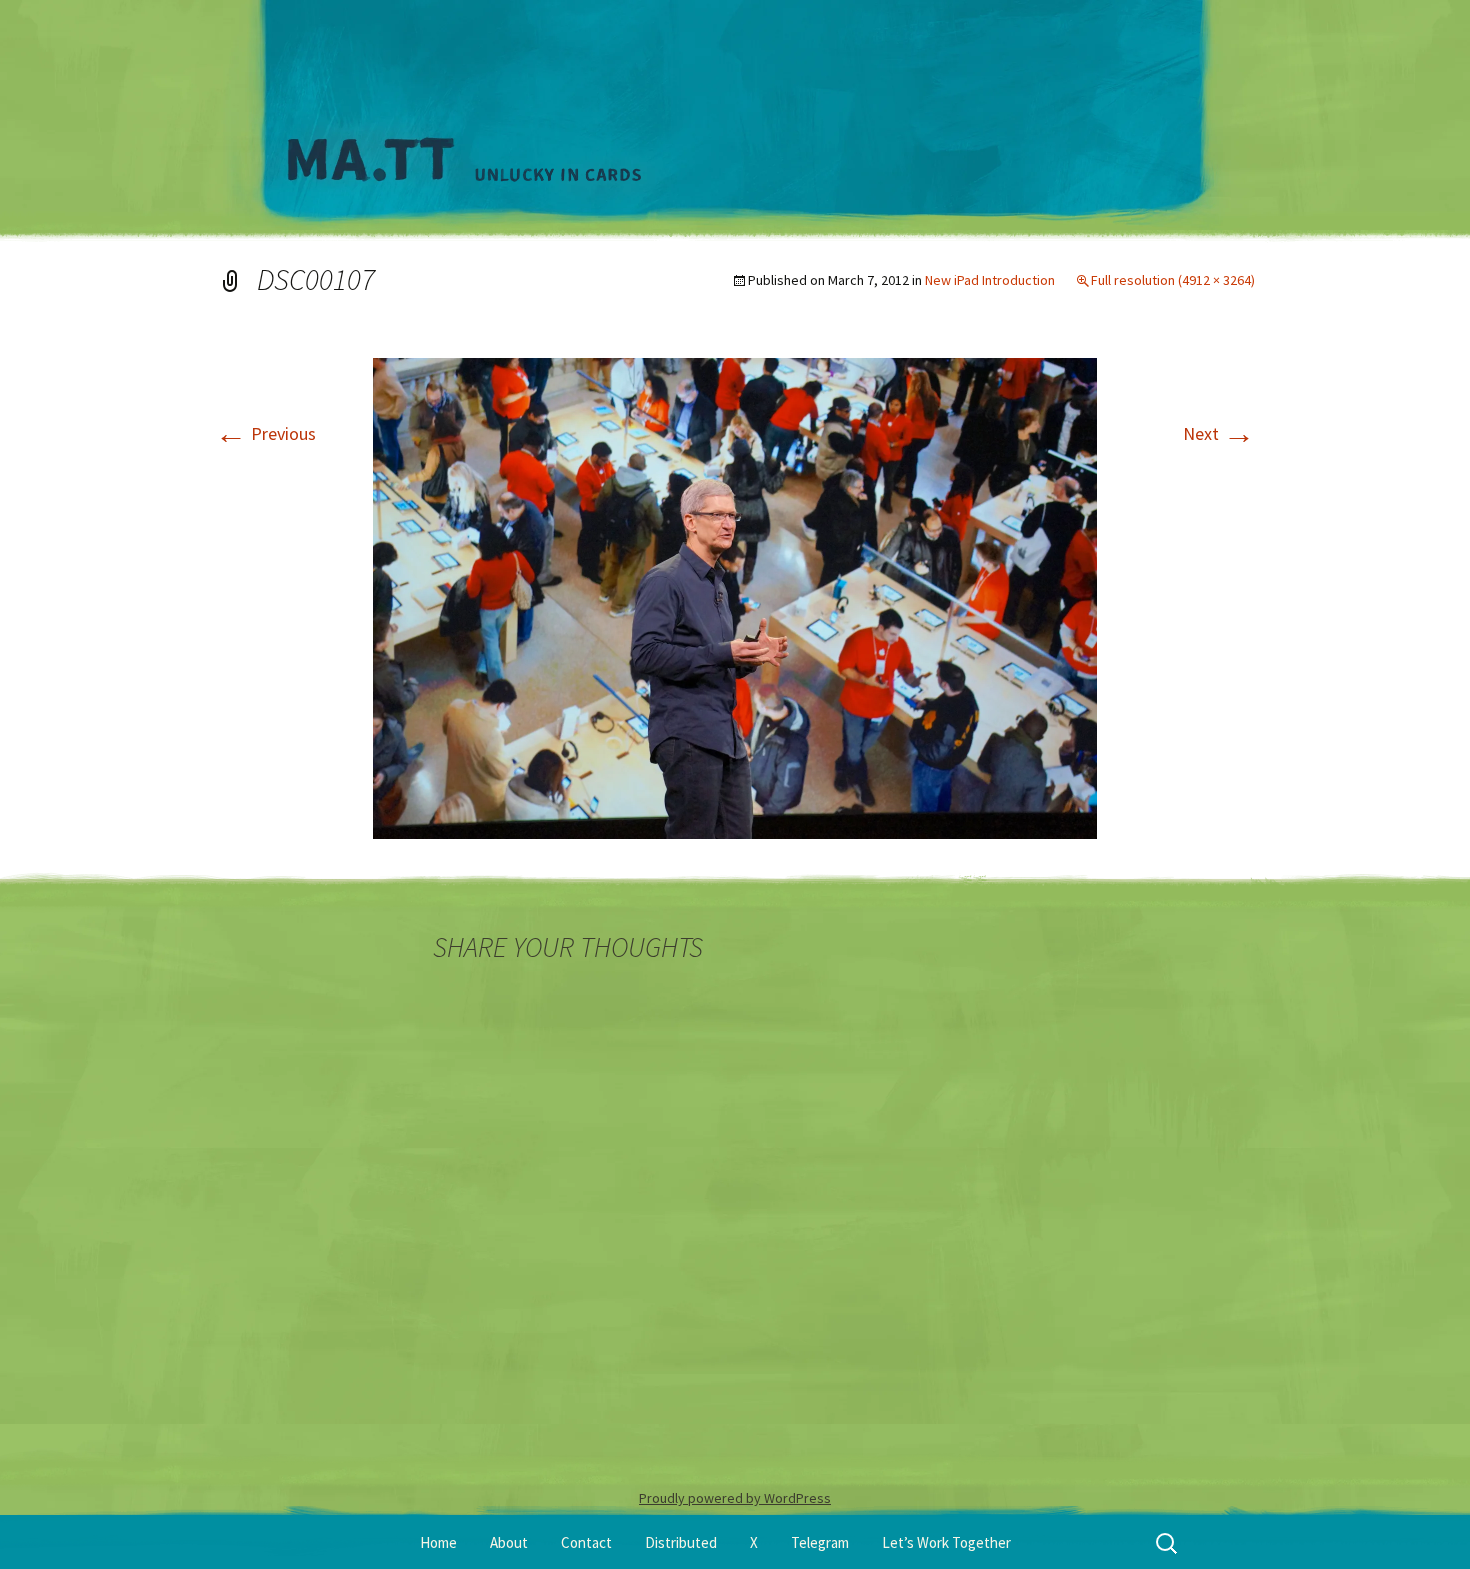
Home (438, 1542)
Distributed (681, 1542)
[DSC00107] (735, 596)
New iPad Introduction (990, 280)
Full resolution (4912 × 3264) (1173, 280)
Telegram (820, 1542)
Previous (265, 433)
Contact (586, 1542)
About (509, 1542)
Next (1219, 433)
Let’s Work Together (946, 1542)
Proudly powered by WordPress (735, 1498)
